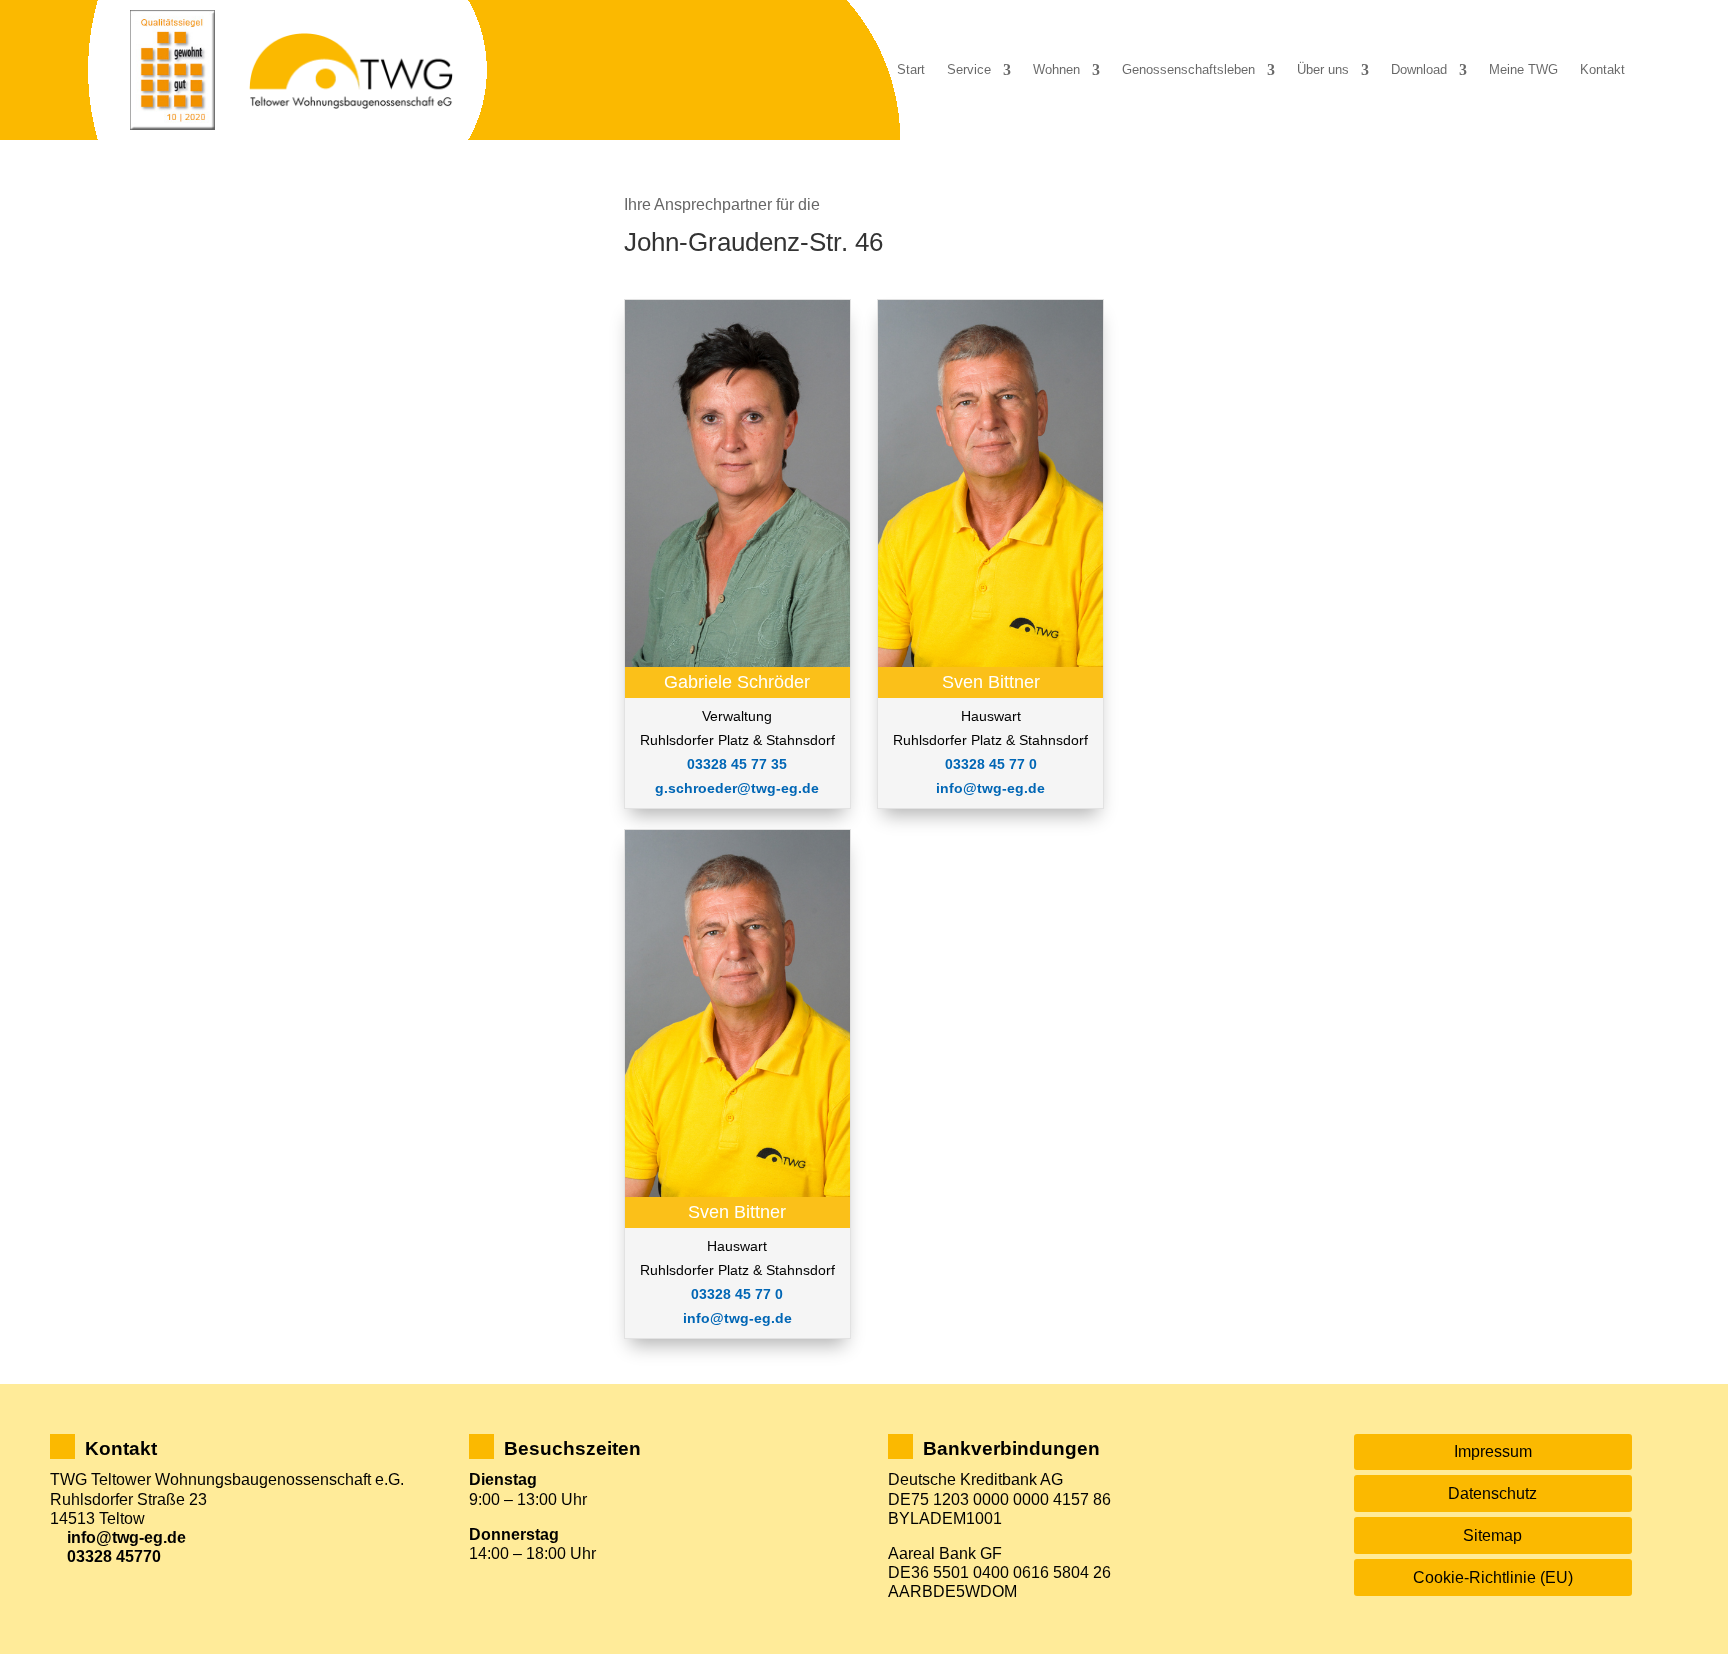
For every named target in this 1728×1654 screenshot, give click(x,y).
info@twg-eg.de (737, 1318)
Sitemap (1492, 1535)
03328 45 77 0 (737, 1294)
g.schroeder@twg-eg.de (737, 788)
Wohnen (1056, 70)
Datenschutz (1492, 1493)
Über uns (1323, 70)
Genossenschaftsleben (1188, 70)
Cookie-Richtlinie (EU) (1493, 1577)
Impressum (1493, 1451)
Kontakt (1602, 70)
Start (911, 70)
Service (969, 70)
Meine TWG (1523, 70)
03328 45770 (114, 1556)
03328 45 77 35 (737, 764)
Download (1419, 70)
